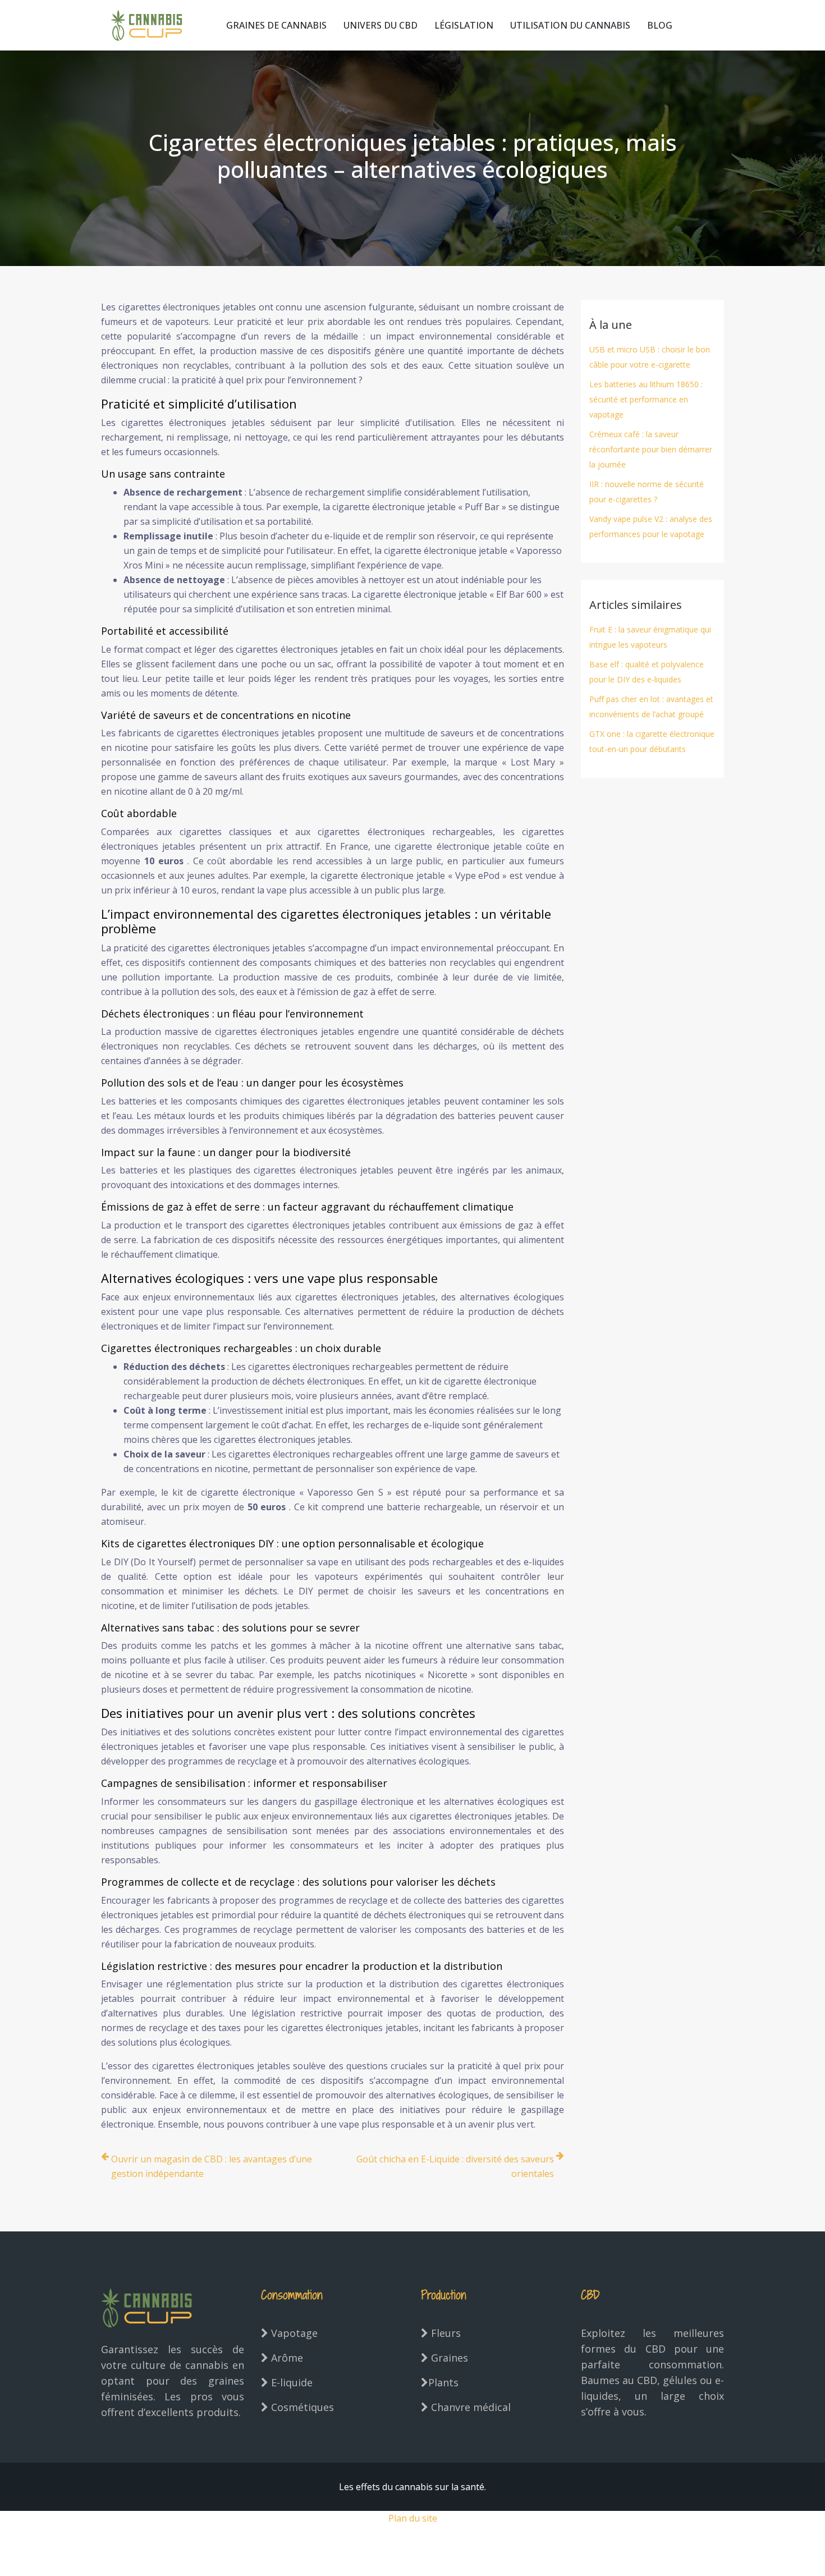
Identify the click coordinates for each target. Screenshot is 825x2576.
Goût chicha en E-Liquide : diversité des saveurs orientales (455, 2166)
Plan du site (413, 2518)
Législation (464, 25)
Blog (660, 25)
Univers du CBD (381, 25)
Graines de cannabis (276, 25)
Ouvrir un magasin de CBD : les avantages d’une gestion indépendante (212, 2166)
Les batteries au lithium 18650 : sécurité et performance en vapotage (646, 399)
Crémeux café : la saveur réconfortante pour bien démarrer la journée (651, 449)
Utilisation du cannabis (570, 25)
